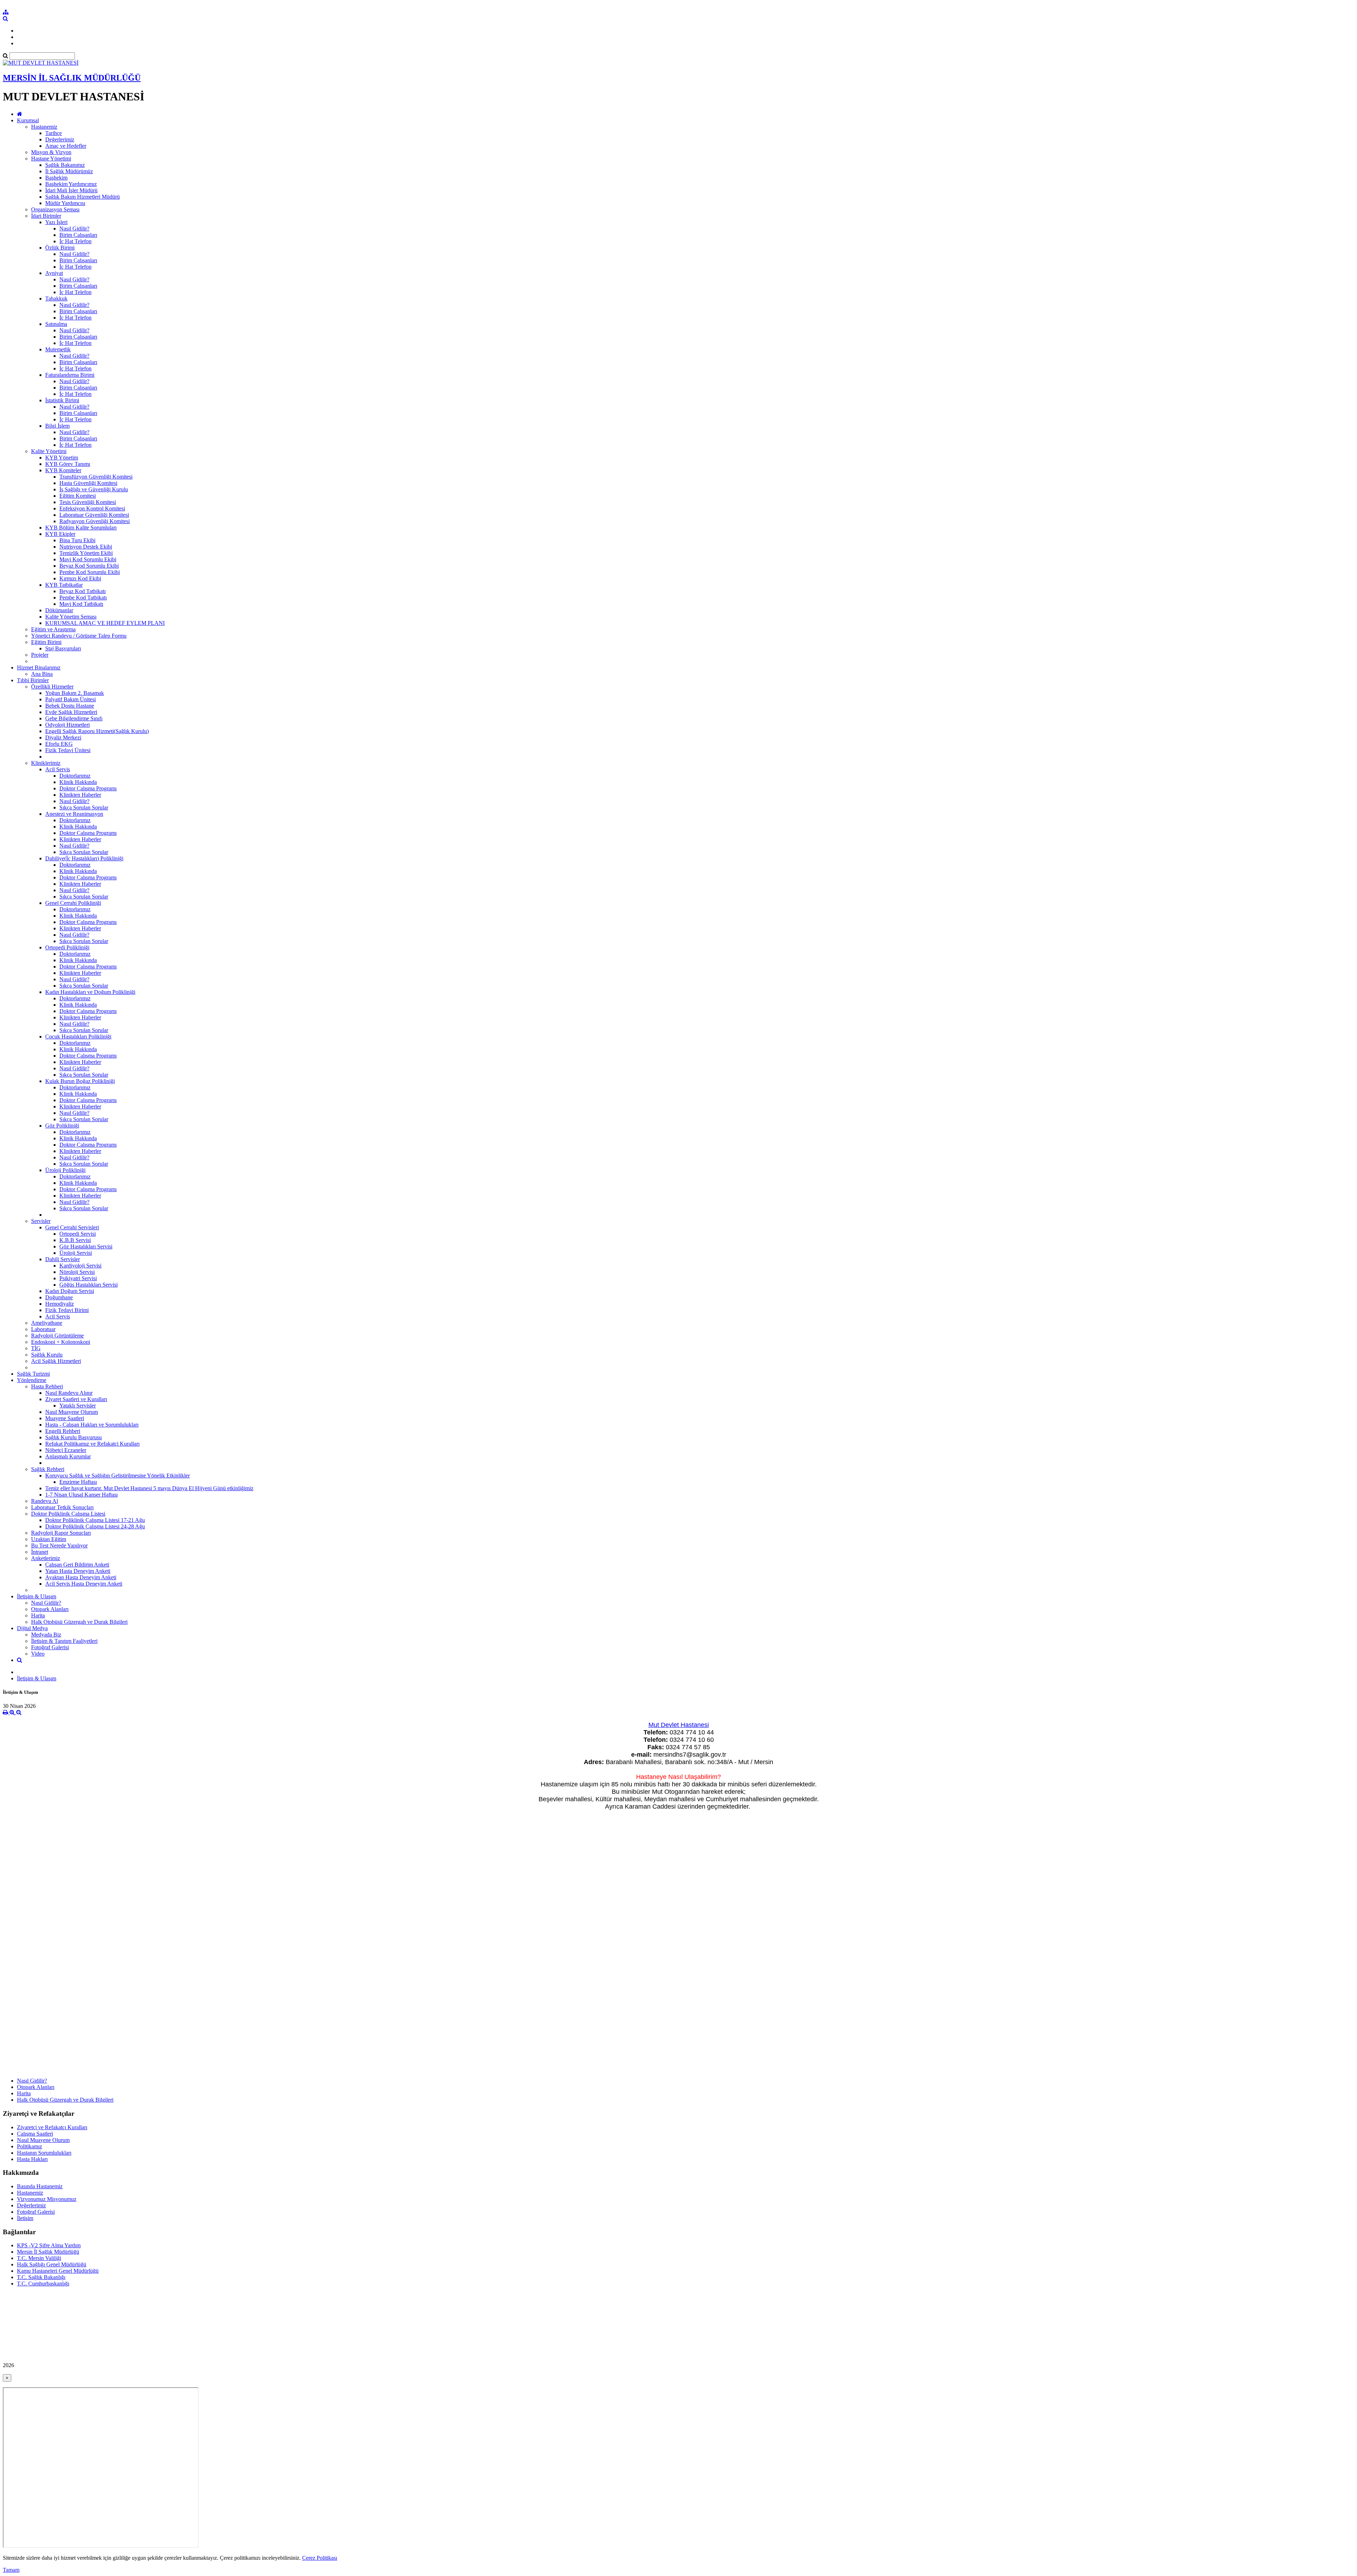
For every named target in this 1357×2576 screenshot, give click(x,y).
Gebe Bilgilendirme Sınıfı (74, 718)
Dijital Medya (32, 1628)
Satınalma (56, 324)
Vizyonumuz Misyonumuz (47, 2199)
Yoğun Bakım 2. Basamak (75, 693)
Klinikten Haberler (80, 795)
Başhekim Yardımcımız (71, 184)
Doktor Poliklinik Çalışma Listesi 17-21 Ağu (95, 1520)
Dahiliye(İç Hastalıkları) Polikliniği (84, 858)
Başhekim (56, 178)
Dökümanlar (59, 610)
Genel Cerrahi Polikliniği (73, 903)
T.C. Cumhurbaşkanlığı (43, 2284)
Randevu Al (45, 1501)
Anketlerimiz (46, 1558)
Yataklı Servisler (78, 1406)
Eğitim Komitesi (78, 496)
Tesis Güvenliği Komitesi (88, 502)
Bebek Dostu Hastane (70, 706)
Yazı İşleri (56, 222)
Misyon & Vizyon (51, 152)
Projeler (40, 655)
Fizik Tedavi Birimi (67, 1310)
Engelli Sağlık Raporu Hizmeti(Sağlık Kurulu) (97, 731)
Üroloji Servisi (76, 1253)
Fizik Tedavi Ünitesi (68, 750)
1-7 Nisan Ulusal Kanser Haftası (81, 1495)
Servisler (41, 1221)
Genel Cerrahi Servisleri (72, 1227)
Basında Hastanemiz (40, 2186)
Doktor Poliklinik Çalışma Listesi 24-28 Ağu (95, 1526)
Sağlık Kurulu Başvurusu (74, 1437)
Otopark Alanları (50, 1609)
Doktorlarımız (75, 776)
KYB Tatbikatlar (64, 585)
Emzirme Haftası (78, 1482)
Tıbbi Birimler (33, 680)
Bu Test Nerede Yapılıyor (59, 1545)
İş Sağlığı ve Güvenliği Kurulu (94, 489)
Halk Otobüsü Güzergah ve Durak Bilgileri (79, 1622)
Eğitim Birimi (46, 642)
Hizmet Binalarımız (39, 668)
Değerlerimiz (60, 139)
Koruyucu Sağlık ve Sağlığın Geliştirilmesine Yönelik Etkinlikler (118, 1476)
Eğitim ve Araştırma (53, 629)
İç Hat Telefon (75, 241)
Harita (38, 1615)
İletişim (25, 2218)
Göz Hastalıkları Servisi (86, 1246)
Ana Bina (42, 674)
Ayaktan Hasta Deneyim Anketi (81, 1577)
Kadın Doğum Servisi (70, 1291)
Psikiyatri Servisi (78, 1278)
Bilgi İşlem (57, 426)
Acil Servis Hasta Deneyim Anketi (84, 1584)
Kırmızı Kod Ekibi (80, 578)
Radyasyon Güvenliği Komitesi (95, 521)
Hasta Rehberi (47, 1386)
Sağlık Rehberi (48, 1469)
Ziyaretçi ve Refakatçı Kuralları (52, 2127)
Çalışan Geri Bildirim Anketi (77, 1565)
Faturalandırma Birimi (70, 375)
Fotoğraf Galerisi (50, 1647)
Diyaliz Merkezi (63, 737)
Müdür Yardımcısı (65, 203)
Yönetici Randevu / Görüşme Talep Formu (79, 636)
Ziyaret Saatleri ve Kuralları (76, 1399)
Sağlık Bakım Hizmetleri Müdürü (83, 197)
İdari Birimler (46, 216)
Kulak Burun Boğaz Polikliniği (80, 1081)
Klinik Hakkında (78, 782)
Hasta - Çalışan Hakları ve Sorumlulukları (92, 1425)
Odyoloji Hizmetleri (67, 725)
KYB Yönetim (62, 458)
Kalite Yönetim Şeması (71, 617)
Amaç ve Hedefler (66, 146)
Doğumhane (59, 1297)
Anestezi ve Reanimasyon (74, 814)
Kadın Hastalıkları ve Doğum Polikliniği (90, 992)
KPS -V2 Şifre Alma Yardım (49, 2245)
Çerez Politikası (320, 2558)
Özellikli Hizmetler (52, 687)
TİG (36, 1348)
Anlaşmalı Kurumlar (68, 1456)
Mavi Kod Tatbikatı (81, 604)
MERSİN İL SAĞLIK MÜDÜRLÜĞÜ (72, 78)
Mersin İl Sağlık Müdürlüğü (48, 2252)
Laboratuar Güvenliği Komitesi (94, 515)
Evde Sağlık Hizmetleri (71, 712)
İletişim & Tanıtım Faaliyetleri (64, 1641)
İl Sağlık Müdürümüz (69, 171)
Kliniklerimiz (46, 763)
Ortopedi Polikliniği (67, 947)
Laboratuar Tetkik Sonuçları (62, 1507)
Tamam (11, 2570)
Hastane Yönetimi (51, 159)
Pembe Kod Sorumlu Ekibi (90, 572)
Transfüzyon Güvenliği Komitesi (96, 477)
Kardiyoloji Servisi (80, 1266)
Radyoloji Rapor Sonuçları (61, 1533)
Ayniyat (54, 273)
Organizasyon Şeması (55, 209)
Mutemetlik (58, 349)
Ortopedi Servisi (78, 1234)
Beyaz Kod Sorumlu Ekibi (89, 566)
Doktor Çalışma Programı (88, 788)
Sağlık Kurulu (47, 1355)
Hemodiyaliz (60, 1304)
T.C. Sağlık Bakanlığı (41, 2277)
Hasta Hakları (32, 2159)
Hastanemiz (44, 127)
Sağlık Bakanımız (65, 165)
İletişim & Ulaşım (37, 1596)
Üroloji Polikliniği (65, 1170)
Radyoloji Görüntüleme (57, 1336)
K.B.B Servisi (75, 1240)
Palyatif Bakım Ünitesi (71, 699)
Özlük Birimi (60, 248)
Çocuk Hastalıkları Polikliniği (78, 1037)
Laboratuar (43, 1329)
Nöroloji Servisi (77, 1272)
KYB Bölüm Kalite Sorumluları (81, 528)
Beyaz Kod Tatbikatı (83, 591)
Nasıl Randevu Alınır (69, 1393)
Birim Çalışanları (78, 235)
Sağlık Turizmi (33, 1374)
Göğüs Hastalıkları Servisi (89, 1285)
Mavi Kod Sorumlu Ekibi (88, 559)
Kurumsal (28, 120)
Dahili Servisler (63, 1259)
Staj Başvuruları (63, 648)
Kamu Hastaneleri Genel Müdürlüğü (58, 2271)
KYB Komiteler (63, 470)
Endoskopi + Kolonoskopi (61, 1342)
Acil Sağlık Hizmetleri (56, 1361)
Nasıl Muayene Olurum (72, 1412)
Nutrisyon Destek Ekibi (86, 547)
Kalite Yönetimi (49, 451)
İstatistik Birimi (62, 400)
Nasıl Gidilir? (74, 229)
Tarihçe (54, 133)
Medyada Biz (46, 1635)
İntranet (40, 1552)
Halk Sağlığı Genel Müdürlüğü (52, 2264)
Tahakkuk (56, 298)
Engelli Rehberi (63, 1431)
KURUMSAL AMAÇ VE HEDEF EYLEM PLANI (105, 623)
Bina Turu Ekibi (77, 540)
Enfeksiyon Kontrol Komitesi (92, 508)
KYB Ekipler (60, 534)
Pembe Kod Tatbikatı (83, 598)
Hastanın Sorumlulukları (44, 2153)
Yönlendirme (32, 1380)
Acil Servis (58, 769)
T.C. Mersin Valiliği (39, 2258)
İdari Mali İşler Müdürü (71, 190)
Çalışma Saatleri (35, 2134)
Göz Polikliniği (62, 1126)
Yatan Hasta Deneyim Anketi (78, 1571)
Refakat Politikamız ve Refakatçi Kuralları (92, 1444)
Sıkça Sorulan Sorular (84, 807)
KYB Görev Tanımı (68, 464)
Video (38, 1654)
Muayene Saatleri (65, 1418)
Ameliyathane (47, 1323)
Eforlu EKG (59, 744)
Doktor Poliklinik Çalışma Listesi (68, 1514)
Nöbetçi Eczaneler (66, 1450)
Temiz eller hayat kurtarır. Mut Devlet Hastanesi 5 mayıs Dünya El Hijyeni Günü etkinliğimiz (149, 1488)
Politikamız (30, 2146)
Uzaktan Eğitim (49, 1539)
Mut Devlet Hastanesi (679, 1725)
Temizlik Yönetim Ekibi (86, 553)
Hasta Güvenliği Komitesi (88, 483)
